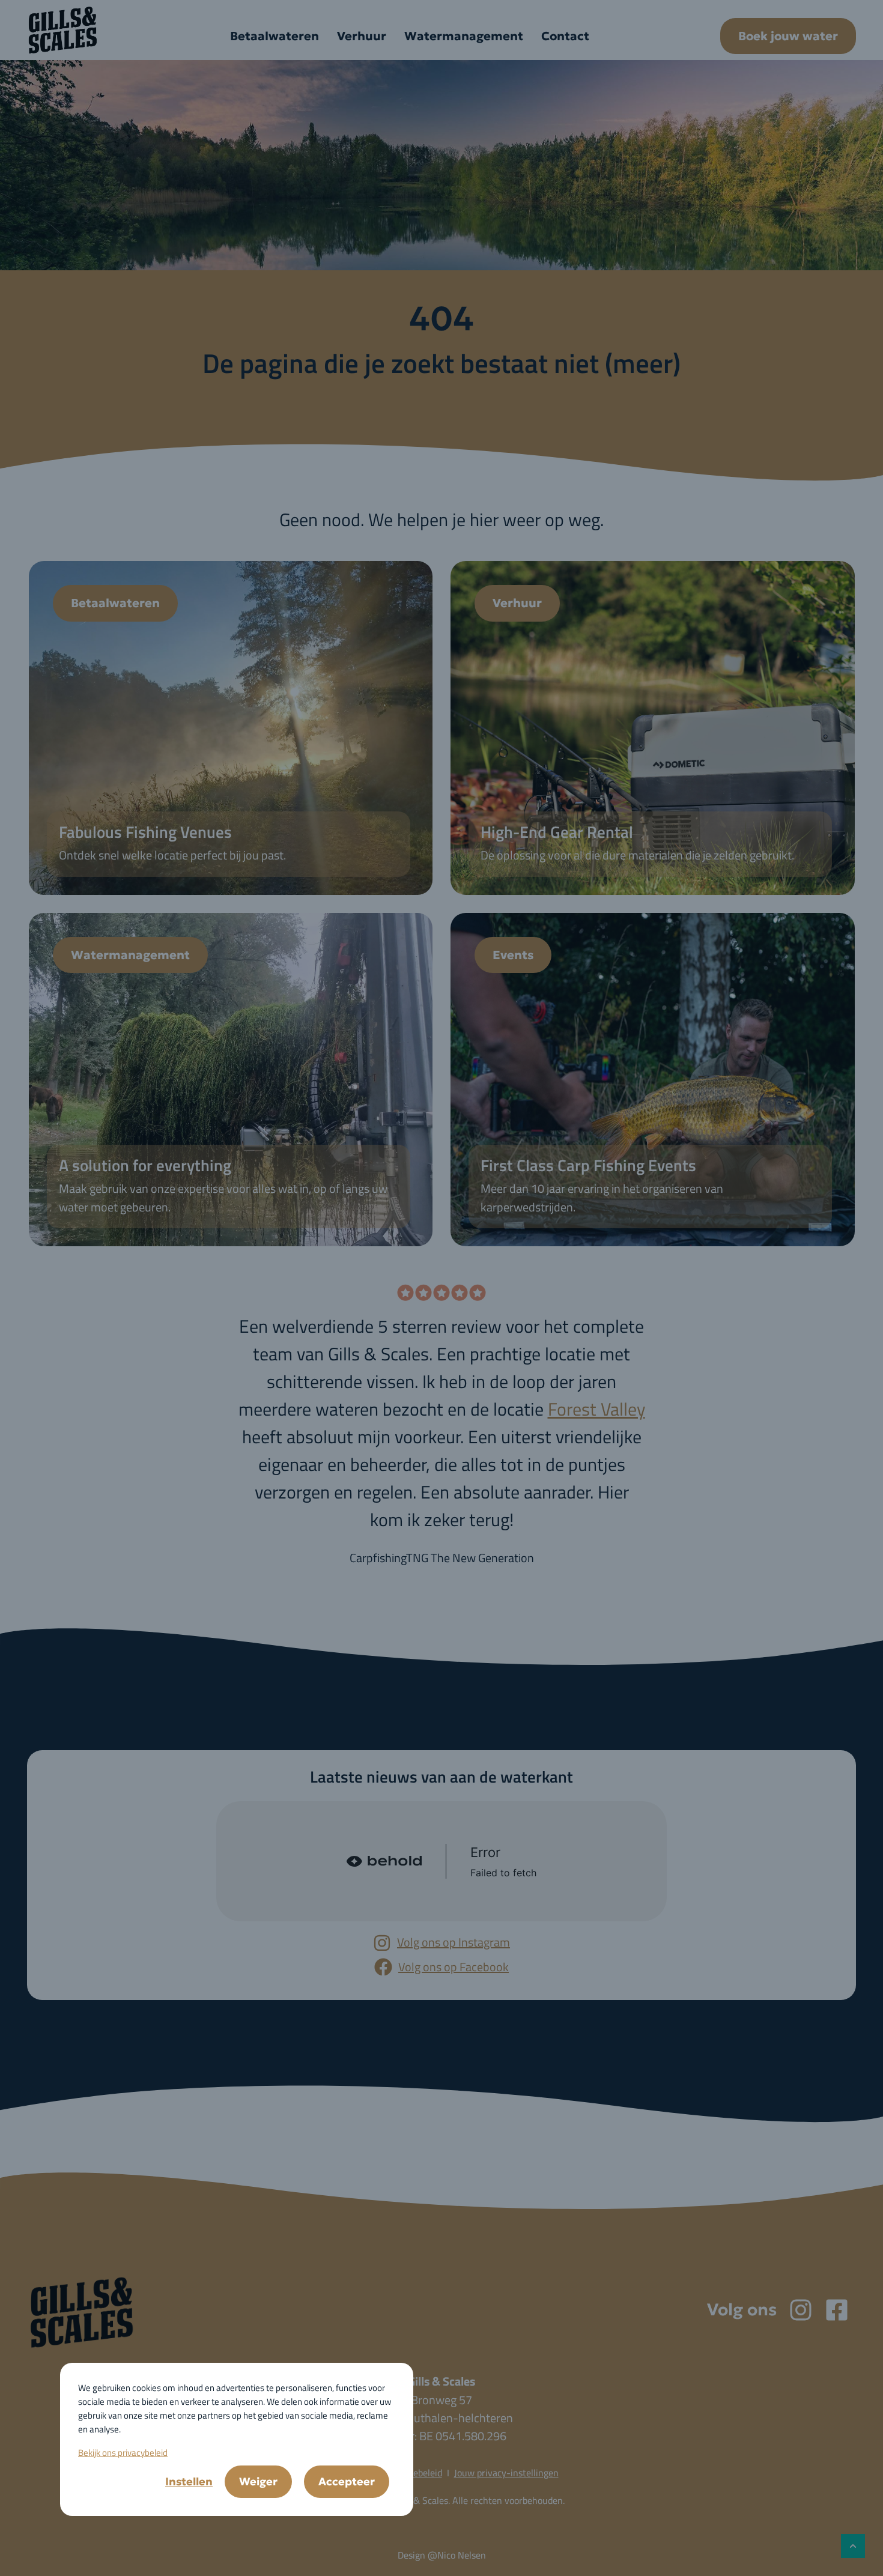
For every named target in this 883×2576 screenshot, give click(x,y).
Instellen (189, 2481)
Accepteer (347, 2481)
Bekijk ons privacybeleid (123, 2453)
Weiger (258, 2481)
